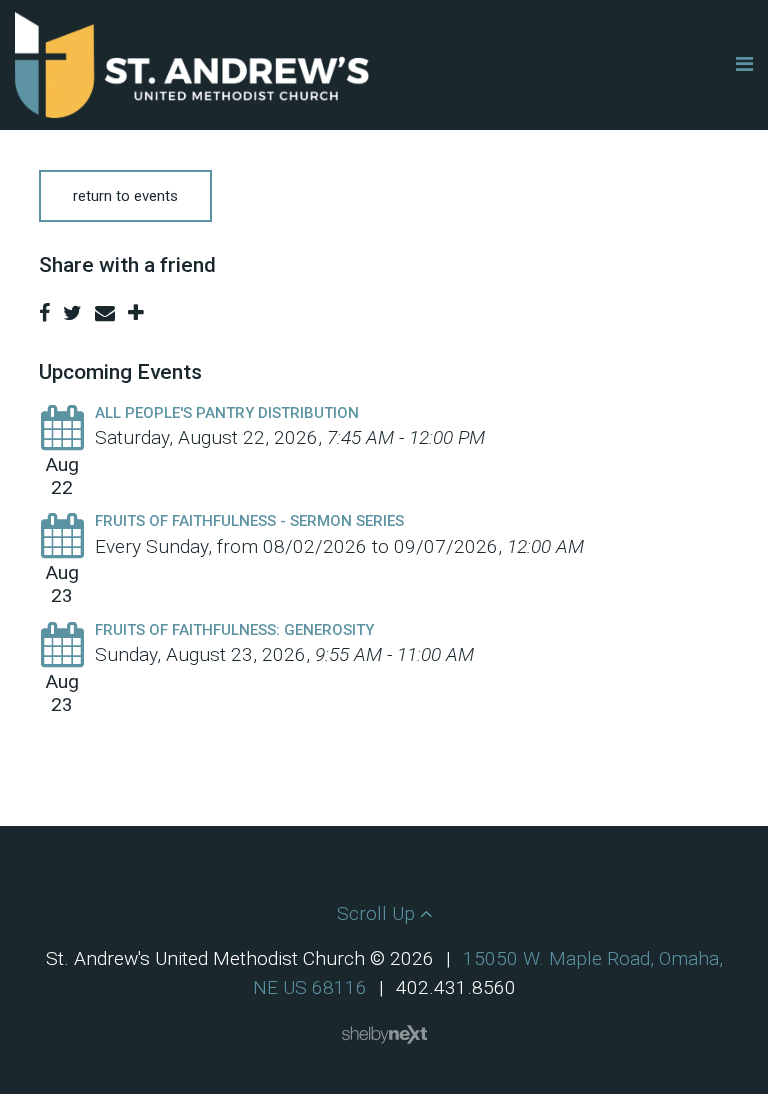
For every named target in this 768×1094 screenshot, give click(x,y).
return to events (125, 196)
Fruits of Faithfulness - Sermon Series (249, 521)
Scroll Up (378, 913)
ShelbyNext (384, 1035)
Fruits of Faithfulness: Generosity (234, 630)
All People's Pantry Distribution (227, 413)
